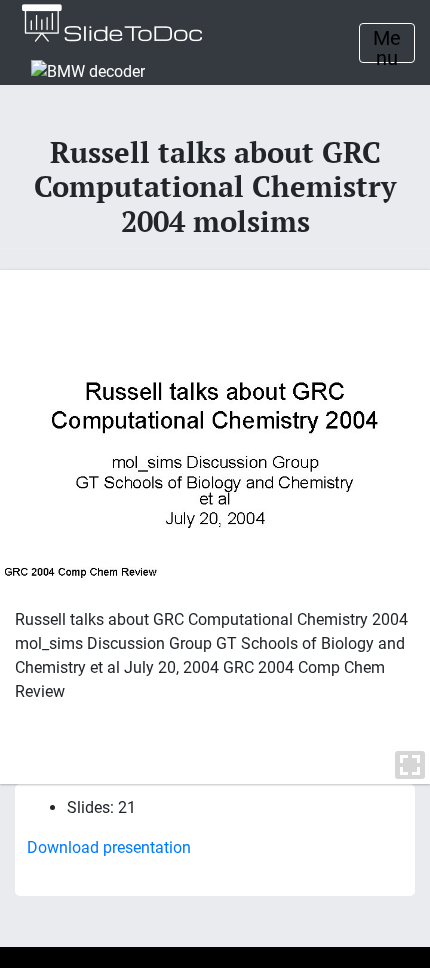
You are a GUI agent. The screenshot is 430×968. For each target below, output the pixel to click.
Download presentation (109, 847)
